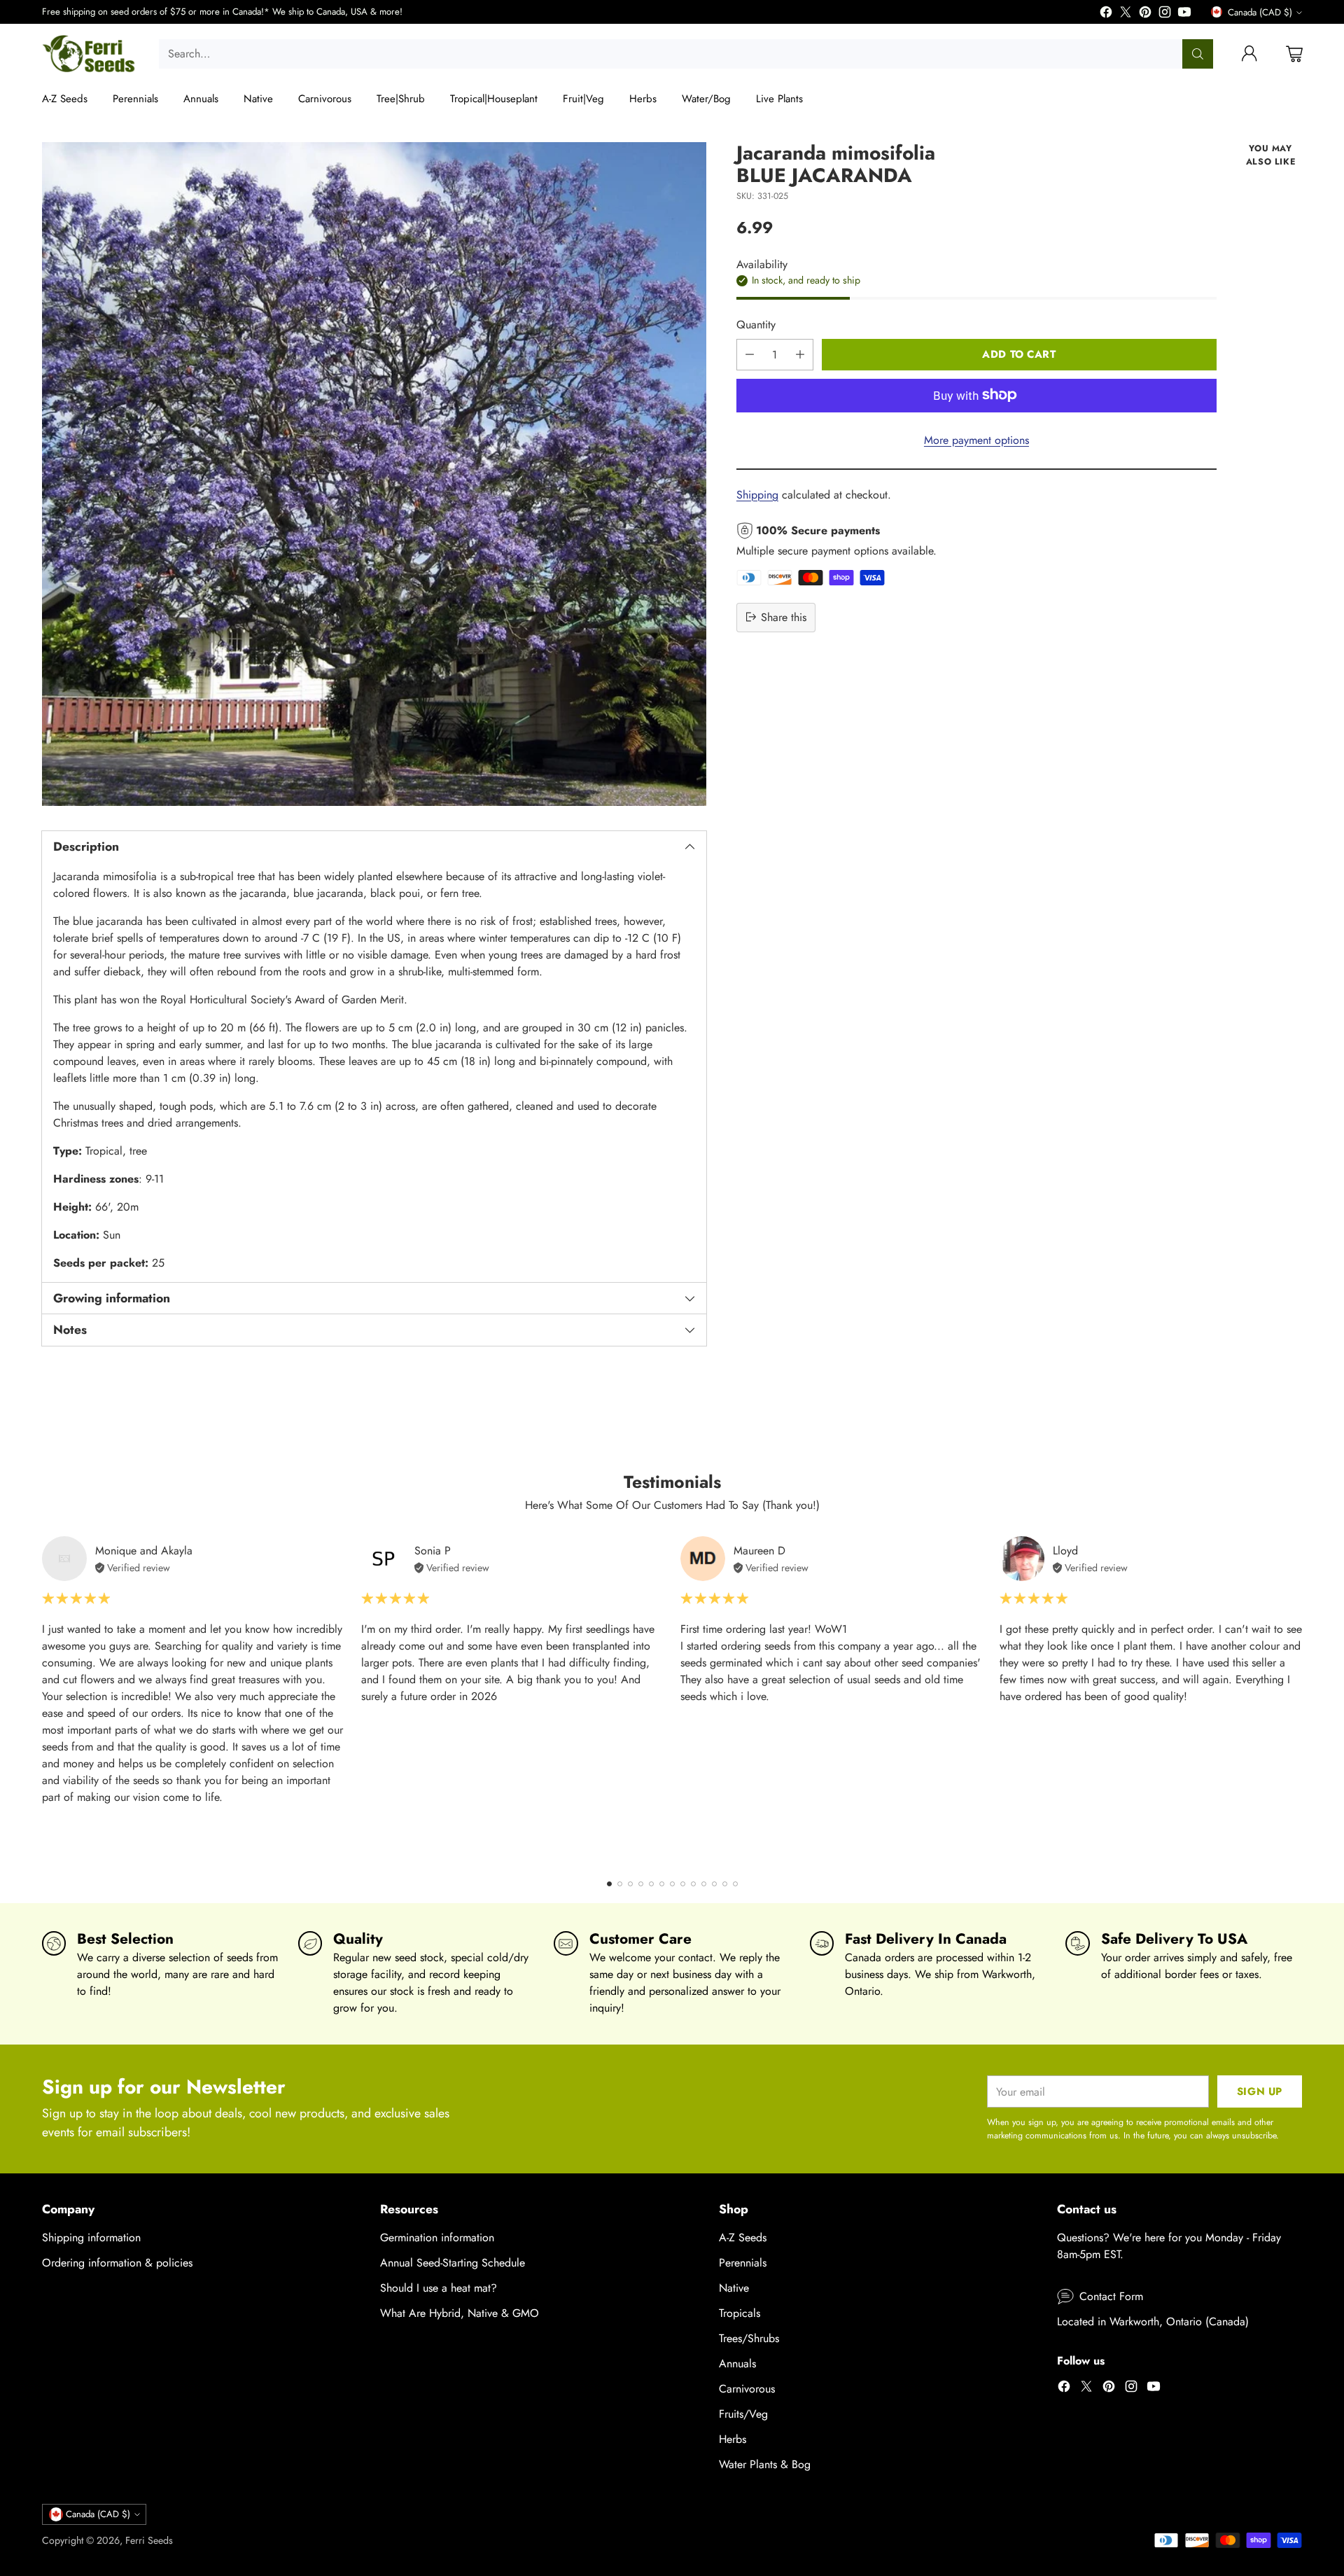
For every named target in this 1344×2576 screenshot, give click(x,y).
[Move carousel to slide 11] (714, 1884)
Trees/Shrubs (749, 2338)
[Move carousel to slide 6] (662, 1884)
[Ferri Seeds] (89, 54)
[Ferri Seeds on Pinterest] (1145, 14)
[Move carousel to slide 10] (704, 1884)
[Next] (1302, 1699)
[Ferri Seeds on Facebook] (1106, 14)
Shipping (757, 494)
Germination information (437, 2237)
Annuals (737, 2363)
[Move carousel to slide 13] (735, 1884)
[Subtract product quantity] (750, 354)
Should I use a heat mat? (439, 2288)
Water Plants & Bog (765, 2464)
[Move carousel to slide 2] (620, 1884)
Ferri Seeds (149, 2540)
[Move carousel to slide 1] (609, 1884)
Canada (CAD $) (1260, 12)
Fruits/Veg (743, 2414)
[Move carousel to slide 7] (672, 1884)
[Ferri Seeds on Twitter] (1126, 14)
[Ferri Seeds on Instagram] (1165, 14)
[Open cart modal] (1294, 54)
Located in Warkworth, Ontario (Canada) (1153, 2321)
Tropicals (740, 2313)
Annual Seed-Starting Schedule (453, 2263)
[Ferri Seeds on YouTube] (1184, 14)
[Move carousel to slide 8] (683, 1884)
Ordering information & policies (117, 2263)
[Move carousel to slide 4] (641, 1884)
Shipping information (91, 2237)
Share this (784, 617)
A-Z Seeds (743, 2237)
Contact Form (1111, 2296)
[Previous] (42, 1699)
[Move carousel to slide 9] (693, 1884)
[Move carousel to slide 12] (725, 1884)
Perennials (743, 2263)
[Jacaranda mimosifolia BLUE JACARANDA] (374, 474)
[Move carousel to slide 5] (651, 1884)
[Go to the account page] (1249, 54)
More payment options (976, 439)
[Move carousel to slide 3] (630, 1884)
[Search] (1198, 54)
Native (734, 2288)
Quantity (756, 324)
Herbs (733, 2439)
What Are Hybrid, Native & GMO (460, 2313)
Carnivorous (747, 2389)
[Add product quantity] (800, 354)
